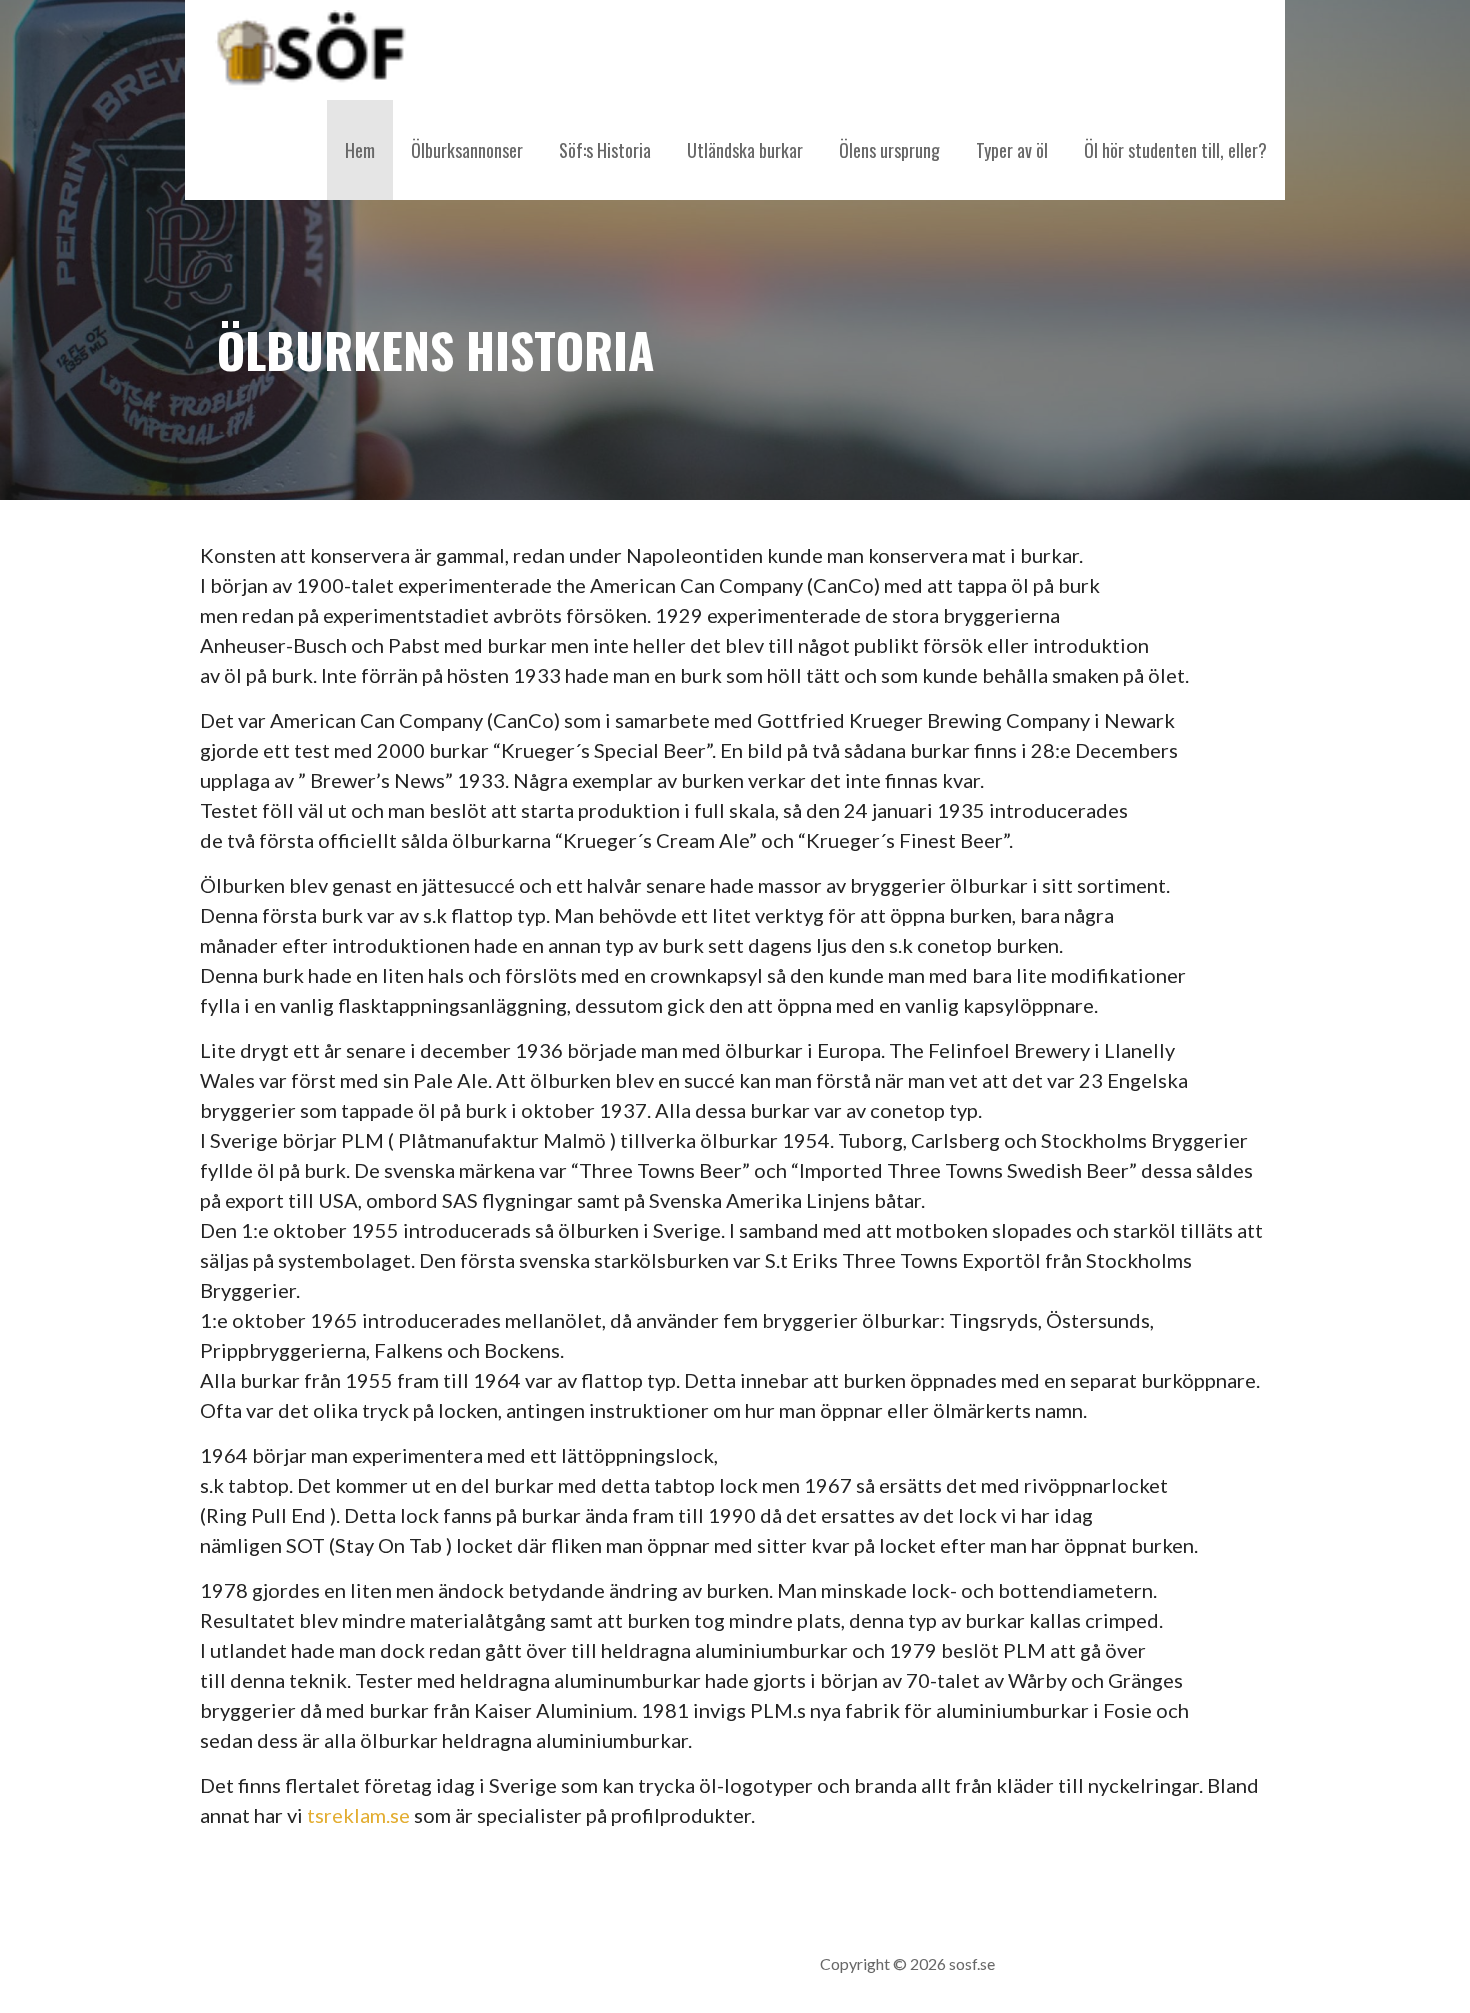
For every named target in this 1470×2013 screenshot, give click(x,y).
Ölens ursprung (889, 150)
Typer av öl (1012, 150)
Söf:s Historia (605, 150)
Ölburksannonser (467, 150)
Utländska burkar (745, 150)
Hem (360, 150)
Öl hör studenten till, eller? (1175, 150)
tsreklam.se (358, 1815)
